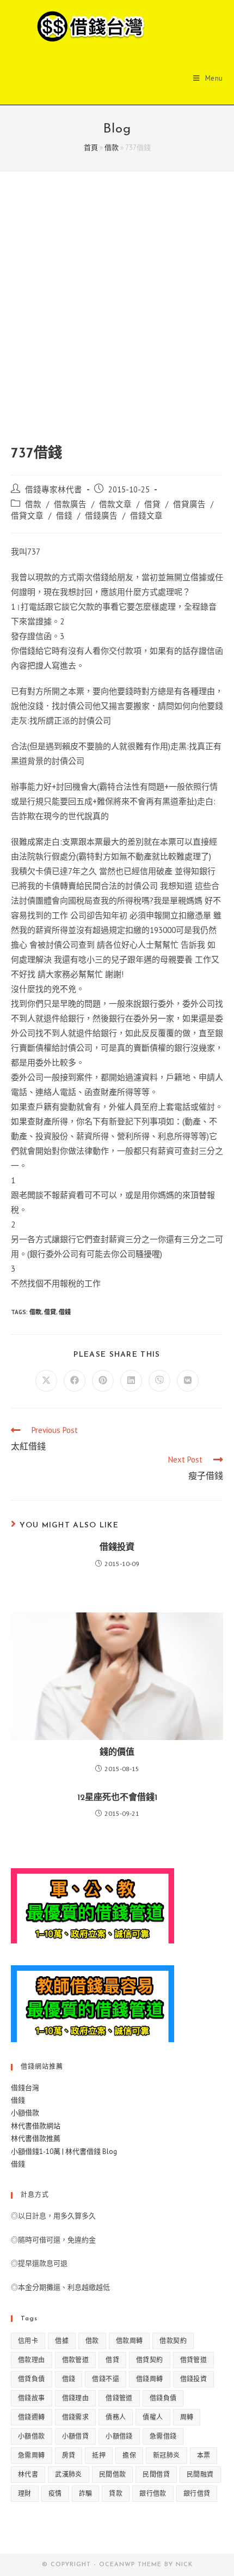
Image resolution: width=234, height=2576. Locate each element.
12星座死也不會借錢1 (117, 1798)
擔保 (129, 2455)
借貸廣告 (189, 504)
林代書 (28, 2474)
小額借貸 (76, 2436)
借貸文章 (27, 516)
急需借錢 (163, 2436)
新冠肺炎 (167, 2455)
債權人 (153, 2417)
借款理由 (32, 2360)
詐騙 (86, 2493)
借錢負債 (163, 2398)
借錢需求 (76, 2417)
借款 (112, 148)
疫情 (55, 2493)
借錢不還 (106, 2379)
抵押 (99, 2455)
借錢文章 (146, 516)
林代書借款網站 (36, 2126)
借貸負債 (32, 2379)
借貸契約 (150, 2360)
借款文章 (115, 504)
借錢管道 (119, 2398)
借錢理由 (76, 2398)
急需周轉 (32, 2455)
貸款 (116, 2493)
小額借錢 (119, 2436)
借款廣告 (70, 504)
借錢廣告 (101, 516)
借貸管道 (194, 2360)
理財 (25, 2493)
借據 (62, 2341)
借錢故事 (32, 2398)
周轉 (187, 2417)
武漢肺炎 (69, 2474)
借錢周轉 (150, 2379)
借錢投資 (117, 1548)
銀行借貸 (197, 2493)
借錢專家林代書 (54, 489)
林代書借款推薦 (36, 2138)
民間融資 (200, 2474)
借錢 (64, 516)
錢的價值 (117, 1753)
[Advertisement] (117, 322)
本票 (204, 2455)
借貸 (152, 504)
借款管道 (76, 2360)
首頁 (91, 148)
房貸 (69, 2455)
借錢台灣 (25, 2088)
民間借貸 (156, 2474)
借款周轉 (130, 2341)
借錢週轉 (32, 2417)
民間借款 (113, 2474)
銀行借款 (153, 2493)
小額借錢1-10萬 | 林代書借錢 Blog (64, 2151)
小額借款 (25, 2113)
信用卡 (28, 2341)
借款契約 (173, 2341)
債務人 (116, 2417)
